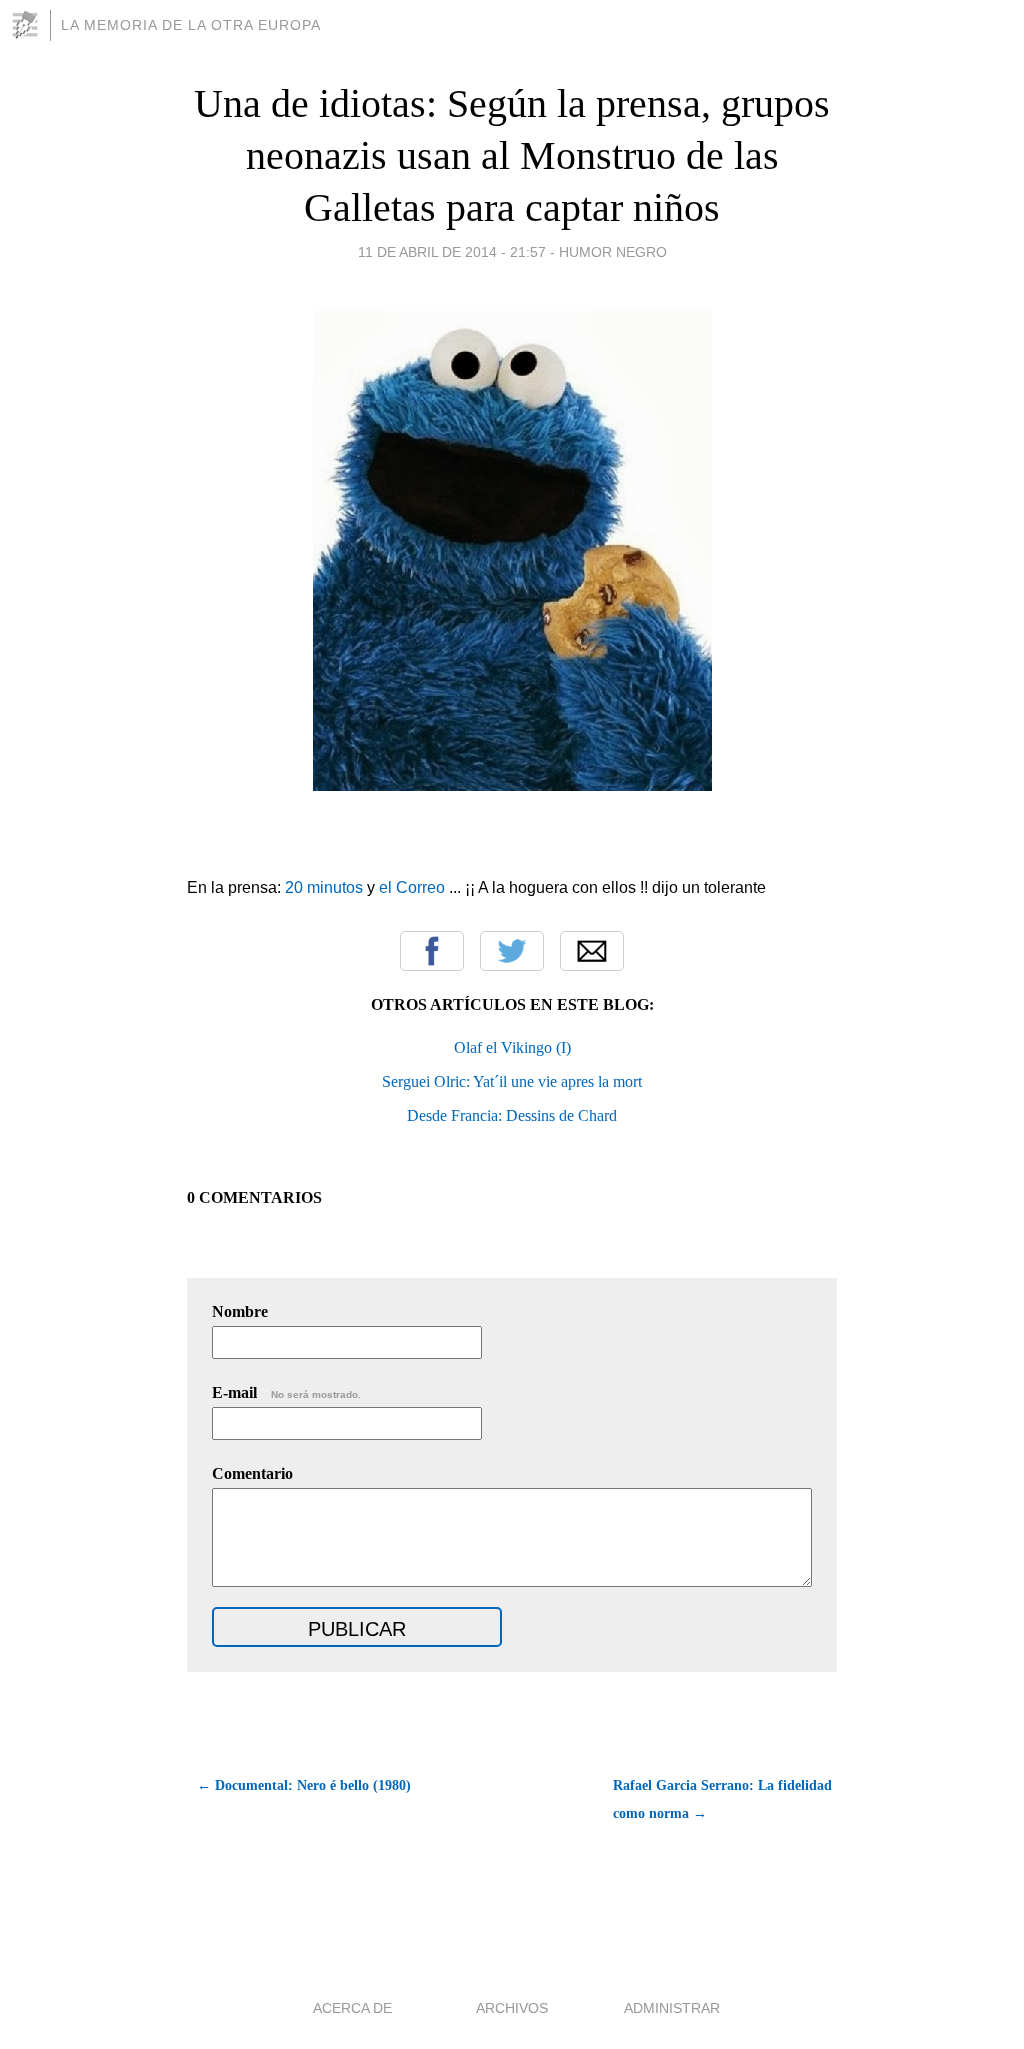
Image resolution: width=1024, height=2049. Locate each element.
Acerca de (352, 2008)
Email (592, 951)
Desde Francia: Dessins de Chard (512, 1115)
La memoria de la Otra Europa (191, 25)
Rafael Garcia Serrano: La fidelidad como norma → (722, 1799)
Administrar (672, 2008)
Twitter (512, 951)
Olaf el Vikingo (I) (512, 1047)
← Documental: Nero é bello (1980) (304, 1785)
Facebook (432, 951)
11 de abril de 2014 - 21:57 (452, 252)
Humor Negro (613, 252)
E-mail (286, 1392)
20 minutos (324, 887)
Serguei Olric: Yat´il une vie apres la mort (512, 1081)
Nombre (240, 1311)
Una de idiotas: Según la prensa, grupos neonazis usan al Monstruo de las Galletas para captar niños (512, 155)
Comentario (252, 1473)
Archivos (512, 2008)
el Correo (412, 887)
